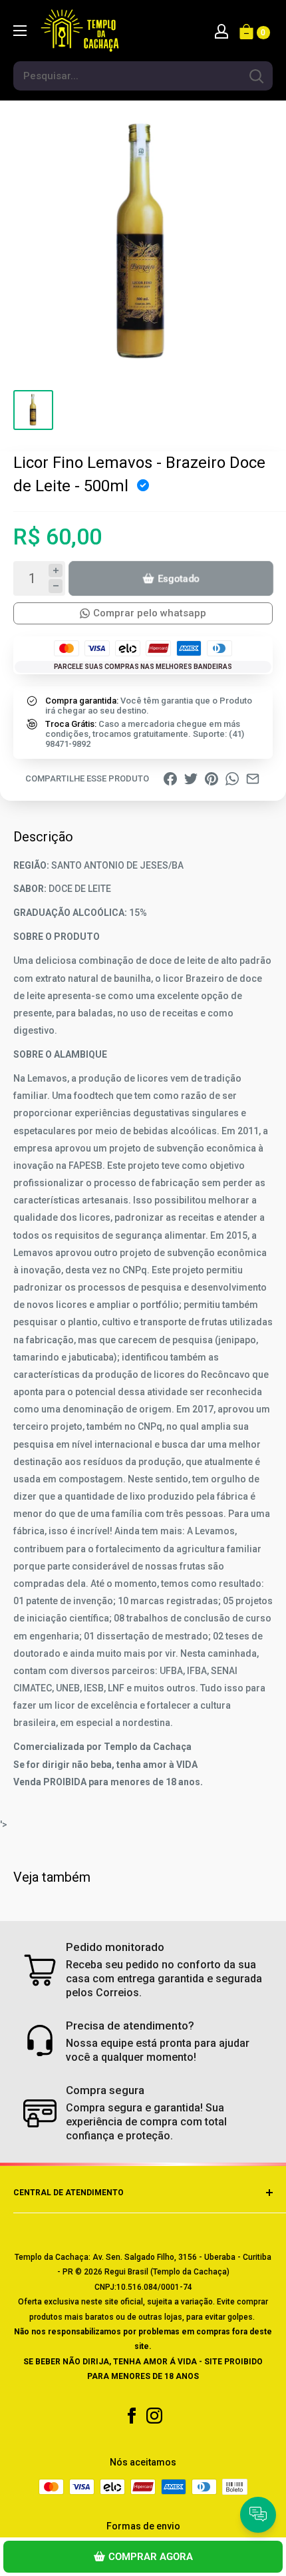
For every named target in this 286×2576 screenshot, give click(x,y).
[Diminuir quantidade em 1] (56, 586)
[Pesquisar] (256, 76)
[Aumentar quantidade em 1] (56, 571)
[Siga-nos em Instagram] (154, 2416)
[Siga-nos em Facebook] (132, 2416)
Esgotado (179, 578)
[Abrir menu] (20, 31)
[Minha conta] (221, 31)
